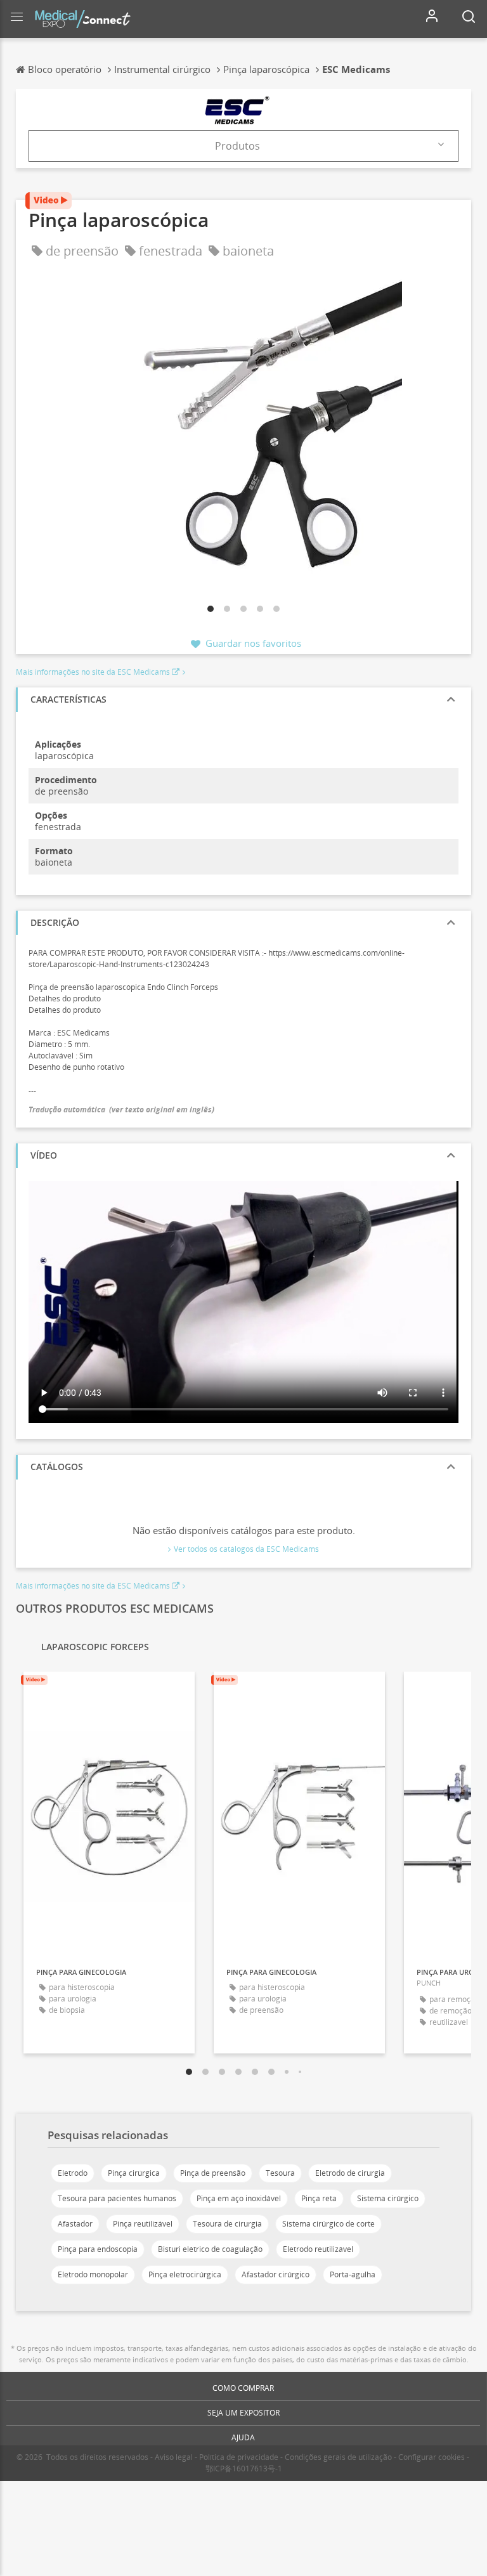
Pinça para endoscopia (98, 2249)
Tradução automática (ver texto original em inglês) (121, 1109)
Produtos (237, 146)
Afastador (75, 2224)
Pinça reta (319, 2198)
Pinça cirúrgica (134, 2173)
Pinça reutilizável (143, 2224)
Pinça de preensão (213, 2173)
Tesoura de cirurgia (227, 2224)
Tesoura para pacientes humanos (117, 2198)
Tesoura (280, 2173)
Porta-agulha (353, 2274)
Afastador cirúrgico (276, 2274)
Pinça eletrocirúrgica (185, 2274)
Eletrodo (73, 2173)
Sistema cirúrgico (388, 2198)
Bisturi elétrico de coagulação (210, 2249)
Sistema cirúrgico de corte (328, 2224)
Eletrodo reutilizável (318, 2249)
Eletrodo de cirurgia (350, 2173)
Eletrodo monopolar (93, 2274)
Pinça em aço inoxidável (239, 2198)
